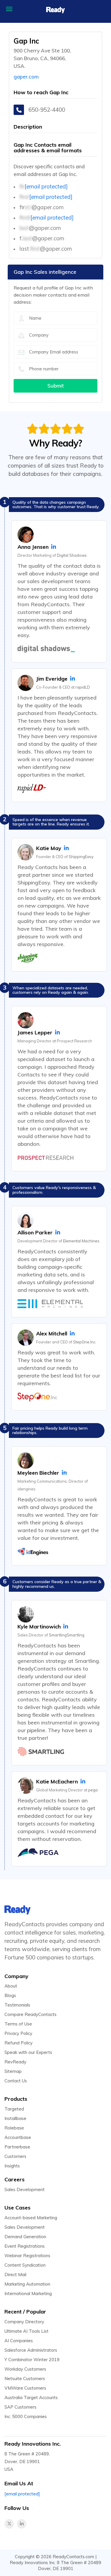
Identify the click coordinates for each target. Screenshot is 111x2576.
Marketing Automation (27, 2284)
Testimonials (17, 2005)
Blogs (10, 1995)
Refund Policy (18, 2043)
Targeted (14, 2109)
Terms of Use (18, 2024)
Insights (12, 2166)
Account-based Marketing (31, 2218)
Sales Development (25, 2189)
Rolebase (14, 2128)
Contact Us (16, 2081)
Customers (15, 2156)
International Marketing (28, 2293)
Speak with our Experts (28, 2052)
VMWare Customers (25, 2388)
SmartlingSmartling (67, 1635)
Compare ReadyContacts (30, 2014)
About (11, 1986)
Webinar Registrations (27, 2256)
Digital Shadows (72, 555)
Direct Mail (15, 2275)
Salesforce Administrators (31, 2350)
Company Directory (24, 2322)
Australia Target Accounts (31, 2397)
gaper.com (26, 77)
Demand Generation (25, 2237)
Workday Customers (25, 2369)
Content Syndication (25, 2265)
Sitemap (13, 2071)
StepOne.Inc (84, 1342)
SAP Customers (20, 2407)
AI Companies (19, 2341)
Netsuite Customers (25, 2379)
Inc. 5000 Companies (26, 2416)
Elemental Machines (81, 1241)
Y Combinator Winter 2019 (32, 2360)
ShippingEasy (81, 857)
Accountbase (18, 2137)
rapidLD (83, 687)
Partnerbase (17, 2147)
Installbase (15, 2118)
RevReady (15, 2062)
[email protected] (46, 186)
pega (93, 1790)
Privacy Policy (18, 2033)
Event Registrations (25, 2246)
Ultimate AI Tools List (26, 2331)
